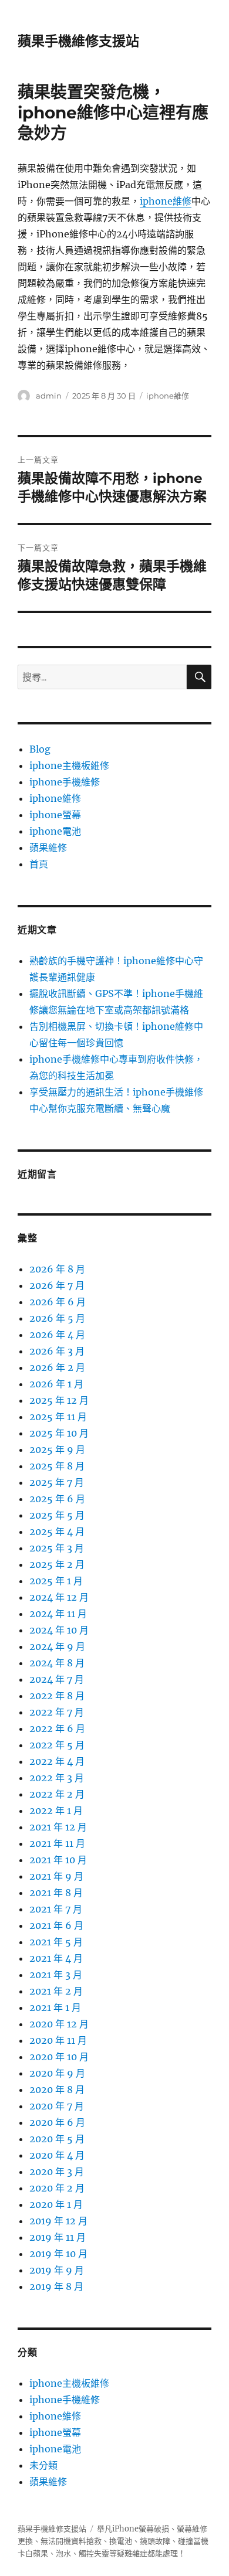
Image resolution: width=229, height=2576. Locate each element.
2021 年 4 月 (56, 1958)
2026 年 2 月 (57, 1367)
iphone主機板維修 (69, 765)
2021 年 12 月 (58, 1827)
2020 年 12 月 (59, 2024)
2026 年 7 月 (57, 1285)
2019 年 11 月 (58, 2237)
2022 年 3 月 (57, 1778)
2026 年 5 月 (57, 1318)
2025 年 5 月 (57, 1515)
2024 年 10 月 (59, 1630)
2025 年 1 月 (56, 1581)
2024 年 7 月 (57, 1679)
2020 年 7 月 (57, 2106)
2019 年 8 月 (56, 2286)
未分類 (43, 2465)
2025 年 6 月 (57, 1499)
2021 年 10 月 (58, 1860)
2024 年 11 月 (58, 1614)
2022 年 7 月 (57, 1712)
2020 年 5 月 (57, 2139)
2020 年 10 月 (59, 2057)
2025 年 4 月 (57, 1532)
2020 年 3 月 (57, 2172)
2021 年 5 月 (56, 1942)
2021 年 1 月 (55, 2007)
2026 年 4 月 (57, 1335)
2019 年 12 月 (58, 2221)
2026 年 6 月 (58, 1302)
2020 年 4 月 (57, 2155)
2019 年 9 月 (57, 2270)
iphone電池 (55, 831)
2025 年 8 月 (57, 1466)
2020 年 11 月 (58, 2040)
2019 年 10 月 (58, 2254)
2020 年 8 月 (57, 2090)
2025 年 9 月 (57, 1449)
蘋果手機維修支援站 (78, 41)
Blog (40, 749)
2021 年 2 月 (56, 1991)
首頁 (39, 864)
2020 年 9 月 (57, 2073)
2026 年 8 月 (57, 1269)
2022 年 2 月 (57, 1794)
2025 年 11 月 (58, 1417)
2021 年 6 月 (56, 1925)
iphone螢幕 (55, 815)
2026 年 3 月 (57, 1351)
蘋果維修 (48, 848)
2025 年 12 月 (59, 1400)
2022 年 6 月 (57, 1728)
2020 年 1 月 (56, 2204)
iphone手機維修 (65, 782)
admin (49, 396)
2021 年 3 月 (56, 1975)
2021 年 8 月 (56, 1893)
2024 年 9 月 (57, 1646)
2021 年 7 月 (56, 1909)
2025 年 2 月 (57, 1564)
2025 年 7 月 (57, 1482)
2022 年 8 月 (57, 1696)
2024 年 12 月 (59, 1597)
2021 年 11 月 (57, 1843)
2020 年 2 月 (57, 2188)
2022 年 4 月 (57, 1761)
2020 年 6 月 (57, 2122)
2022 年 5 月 (57, 1745)
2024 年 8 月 (57, 1663)
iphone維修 (166, 201)
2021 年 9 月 (56, 1876)
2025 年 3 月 (57, 1548)
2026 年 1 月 (56, 1384)
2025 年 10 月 (59, 1433)
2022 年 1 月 (56, 1811)
